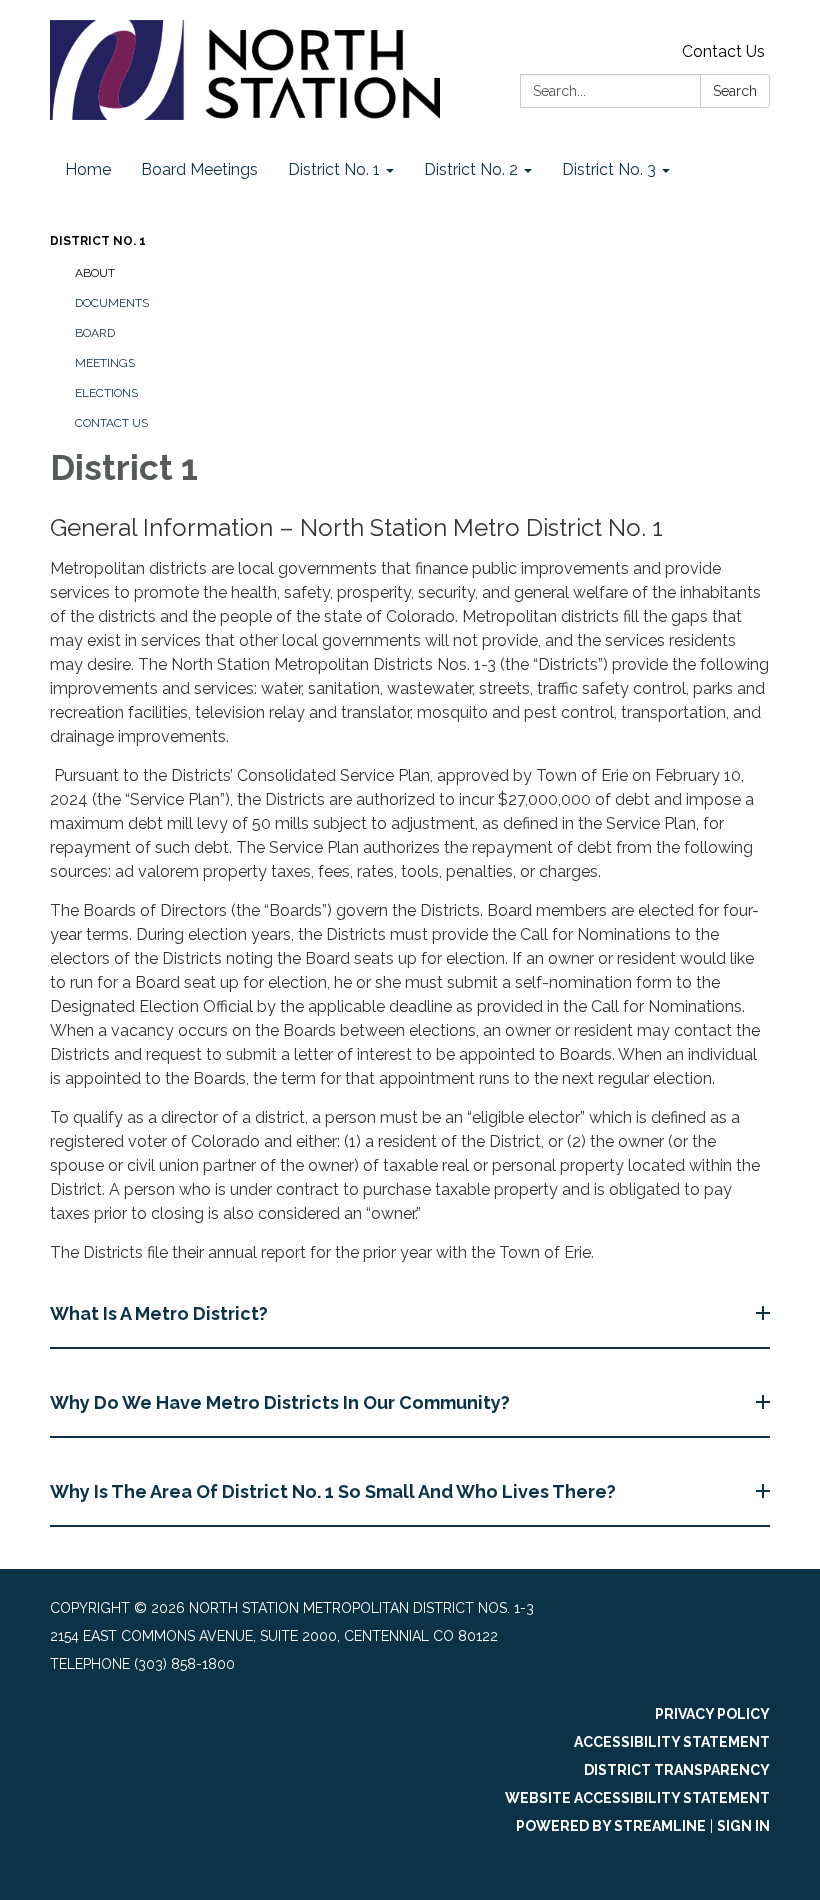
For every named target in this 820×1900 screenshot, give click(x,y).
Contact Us (723, 51)
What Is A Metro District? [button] (159, 1313)
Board (95, 333)
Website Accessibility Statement (637, 1798)
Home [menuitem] (88, 169)
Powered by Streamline (611, 1826)
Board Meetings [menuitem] (199, 169)
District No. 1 (98, 241)
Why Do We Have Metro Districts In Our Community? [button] (280, 1402)
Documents (112, 303)
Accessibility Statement (672, 1742)
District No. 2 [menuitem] (471, 169)
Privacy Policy (712, 1714)
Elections (106, 393)
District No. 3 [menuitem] (609, 169)
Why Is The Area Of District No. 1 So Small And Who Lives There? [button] (333, 1491)
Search (735, 91)
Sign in (743, 1826)
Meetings (105, 363)
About (95, 273)
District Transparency (677, 1770)
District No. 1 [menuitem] (334, 169)
